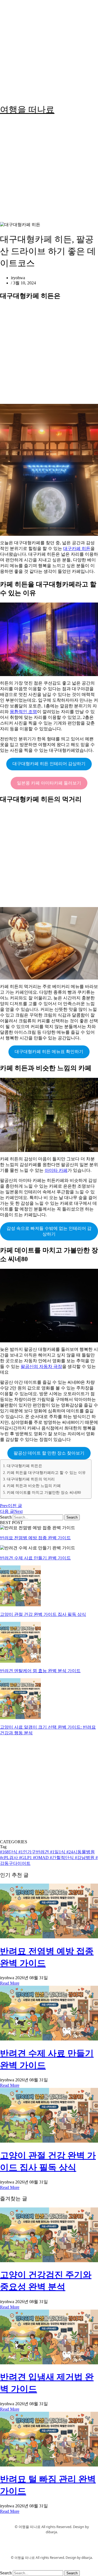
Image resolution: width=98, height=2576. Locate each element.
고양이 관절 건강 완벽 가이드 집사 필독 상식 (43, 1614)
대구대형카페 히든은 (24, 1466)
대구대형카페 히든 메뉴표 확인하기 (49, 1052)
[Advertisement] (49, 49)
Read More (10, 1983)
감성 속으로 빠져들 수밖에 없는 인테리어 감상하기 (49, 1231)
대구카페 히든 (77, 548)
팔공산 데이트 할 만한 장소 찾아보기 (49, 1453)
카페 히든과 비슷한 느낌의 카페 (34, 1486)
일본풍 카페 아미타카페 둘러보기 (49, 783)
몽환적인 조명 (23, 712)
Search (6, 1517)
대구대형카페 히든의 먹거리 (31, 1479)
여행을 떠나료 (27, 110)
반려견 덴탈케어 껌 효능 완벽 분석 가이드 (40, 1671)
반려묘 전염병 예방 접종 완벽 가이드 (35, 1538)
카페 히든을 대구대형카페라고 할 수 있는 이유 (46, 1473)
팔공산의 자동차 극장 (41, 1366)
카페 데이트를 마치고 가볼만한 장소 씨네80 (44, 1492)
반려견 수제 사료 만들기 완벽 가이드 (35, 1558)
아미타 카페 (56, 1170)
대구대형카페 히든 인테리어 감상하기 (49, 764)
